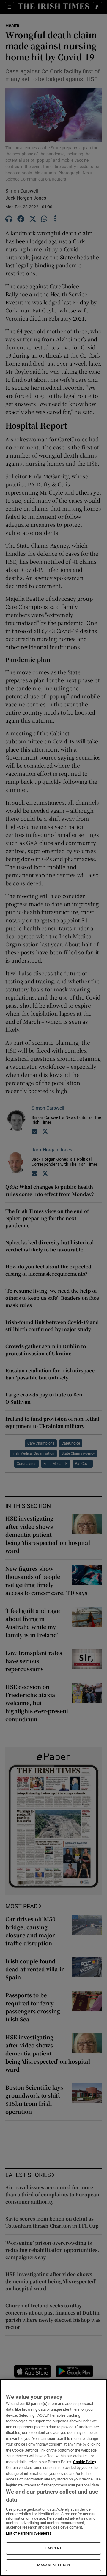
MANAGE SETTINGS (53, 2565)
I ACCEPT (53, 2548)
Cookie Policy (85, 2462)
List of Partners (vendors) (29, 2533)
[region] (53, 2478)
